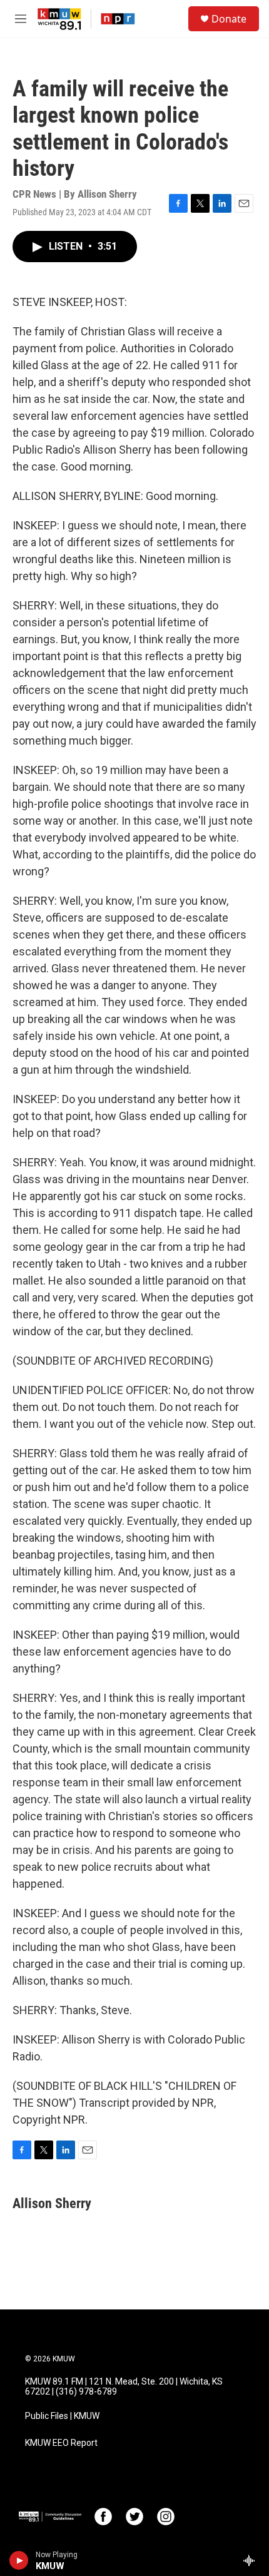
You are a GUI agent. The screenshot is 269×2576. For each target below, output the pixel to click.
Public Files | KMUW (62, 2416)
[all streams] (252, 2560)
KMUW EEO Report (61, 2443)
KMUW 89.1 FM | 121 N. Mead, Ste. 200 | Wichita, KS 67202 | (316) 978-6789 (124, 2387)
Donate (229, 19)
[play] (19, 2560)
